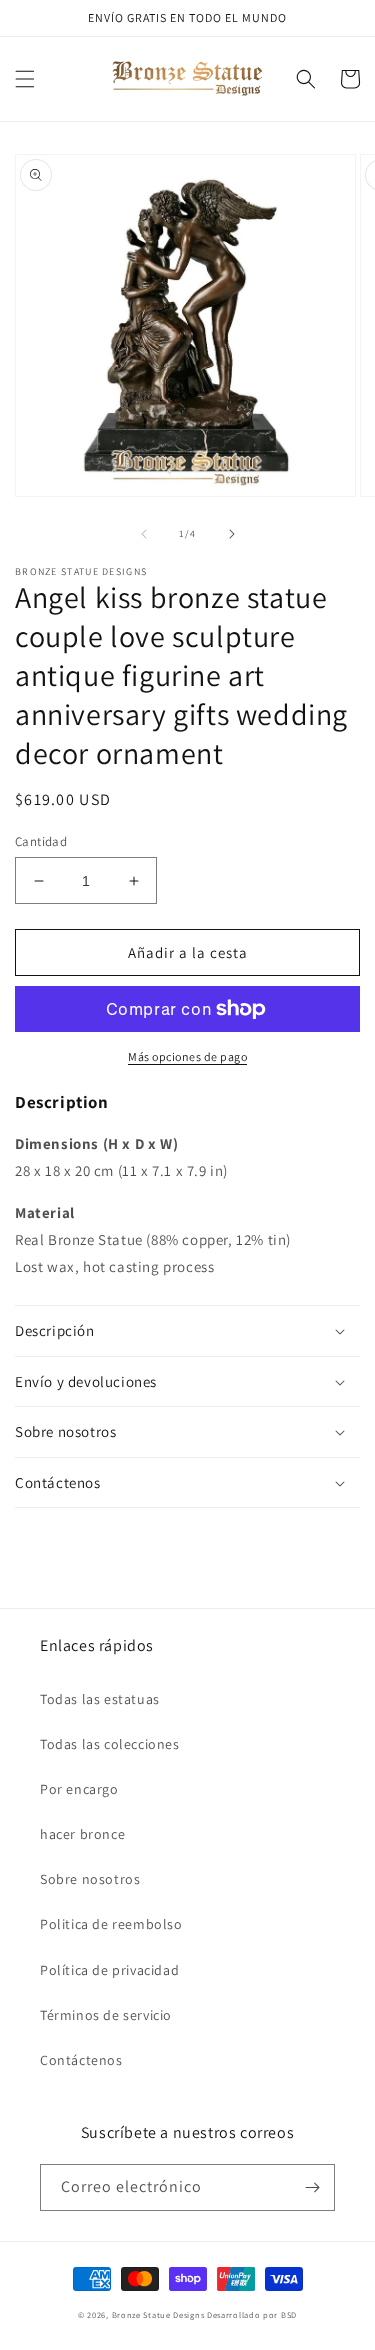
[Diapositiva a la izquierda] (144, 534)
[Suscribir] (312, 2187)
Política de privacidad (109, 1970)
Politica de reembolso (111, 1924)
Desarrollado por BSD (252, 2314)
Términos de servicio (106, 2015)
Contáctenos (81, 2060)
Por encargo (79, 1789)
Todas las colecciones (110, 1744)
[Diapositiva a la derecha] (232, 534)
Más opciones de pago (187, 1056)
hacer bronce (82, 1834)
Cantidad (41, 841)
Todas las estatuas (100, 1699)
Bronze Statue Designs (158, 2314)
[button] (25, 79)
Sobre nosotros (90, 1879)
